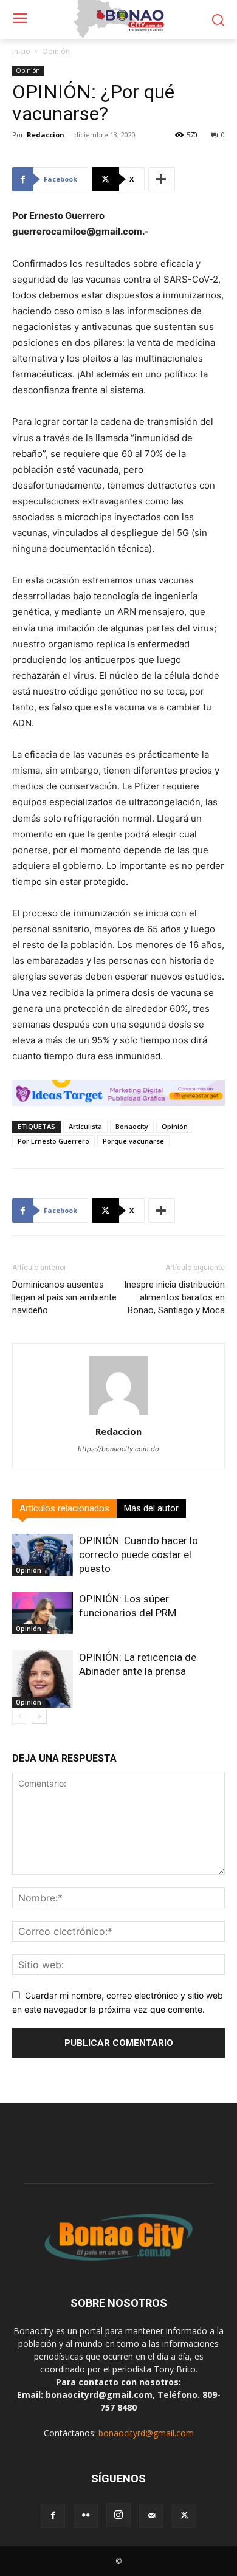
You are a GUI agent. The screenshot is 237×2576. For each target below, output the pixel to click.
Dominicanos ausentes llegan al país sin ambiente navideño (64, 1297)
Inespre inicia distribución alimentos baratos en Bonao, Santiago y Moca (174, 1297)
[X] (184, 2516)
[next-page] (39, 1716)
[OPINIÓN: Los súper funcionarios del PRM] (43, 1613)
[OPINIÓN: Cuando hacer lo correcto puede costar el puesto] (43, 1555)
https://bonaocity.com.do (118, 1449)
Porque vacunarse (133, 1141)
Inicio (21, 51)
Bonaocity (132, 1126)
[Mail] (151, 2516)
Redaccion (46, 135)
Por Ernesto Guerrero (53, 1141)
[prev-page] (20, 1716)
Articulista (85, 1126)
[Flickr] (86, 2516)
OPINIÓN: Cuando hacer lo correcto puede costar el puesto (139, 1554)
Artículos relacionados (64, 1508)
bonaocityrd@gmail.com (146, 2433)
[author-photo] (118, 1414)
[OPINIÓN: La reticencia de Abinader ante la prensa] (43, 1679)
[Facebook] (53, 2516)
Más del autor (151, 1508)
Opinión (56, 51)
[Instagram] (118, 2515)
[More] (162, 179)
